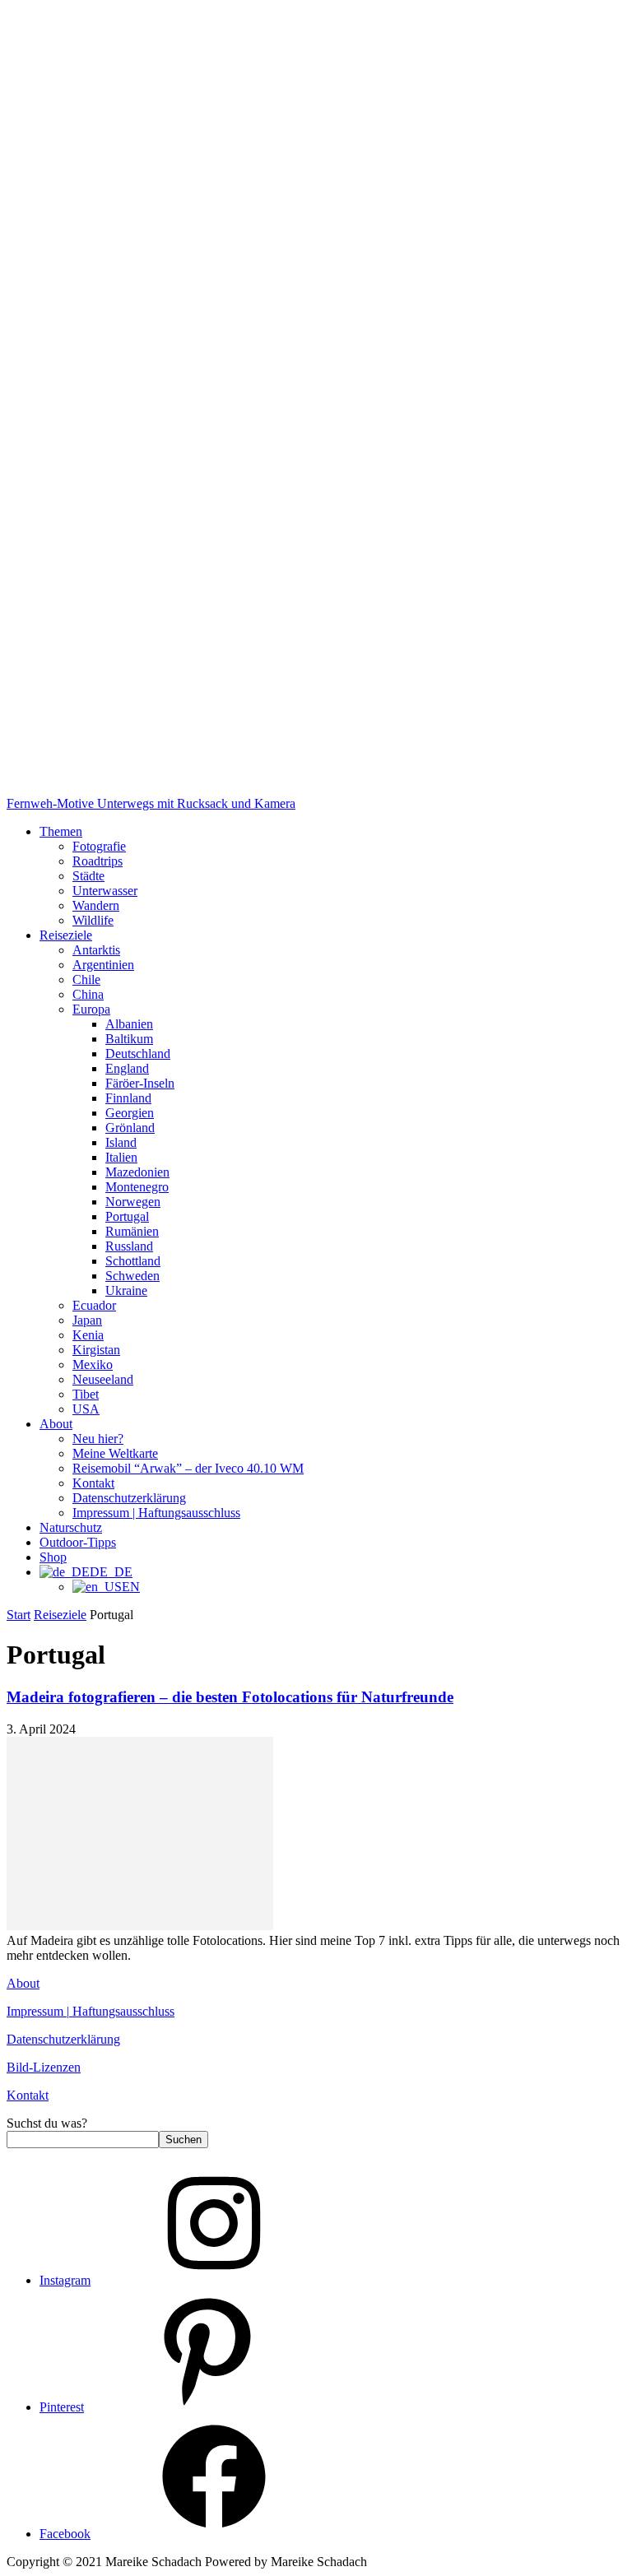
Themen (61, 831)
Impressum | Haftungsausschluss (156, 1513)
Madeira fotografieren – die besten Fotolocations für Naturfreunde (230, 1697)
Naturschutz (71, 1527)
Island (121, 1142)
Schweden (132, 1276)
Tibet (86, 1394)
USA (86, 1409)
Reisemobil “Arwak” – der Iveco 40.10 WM (188, 1468)
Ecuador (94, 1305)
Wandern (96, 905)
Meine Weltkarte (115, 1453)
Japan (87, 1320)
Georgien (130, 1113)
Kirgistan (96, 1350)
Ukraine (126, 1290)
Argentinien (103, 965)
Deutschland (138, 1054)
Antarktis (96, 950)
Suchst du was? (47, 2123)
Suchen (184, 2140)
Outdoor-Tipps (78, 1542)
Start (19, 1615)
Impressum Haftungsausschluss (91, 2011)
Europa (91, 1009)
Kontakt (93, 1483)
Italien (121, 1157)
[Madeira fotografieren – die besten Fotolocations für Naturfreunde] (140, 1926)
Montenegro (137, 1187)
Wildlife (93, 920)
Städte (88, 876)
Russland (129, 1246)
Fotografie (99, 846)
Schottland (133, 1261)
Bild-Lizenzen (44, 2067)
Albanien (129, 1024)
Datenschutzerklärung (129, 1498)
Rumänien (132, 1231)
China (88, 994)
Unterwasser (105, 891)
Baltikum (129, 1039)
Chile (86, 979)
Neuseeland (103, 1379)
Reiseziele (66, 935)
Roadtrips (98, 861)
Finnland (128, 1098)
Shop (53, 1557)
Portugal (127, 1216)
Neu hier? (98, 1439)
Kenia (88, 1335)
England (127, 1068)
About (56, 1424)
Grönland (130, 1128)
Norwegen (133, 1202)
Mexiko (93, 1365)
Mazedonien (137, 1172)
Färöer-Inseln (140, 1083)
